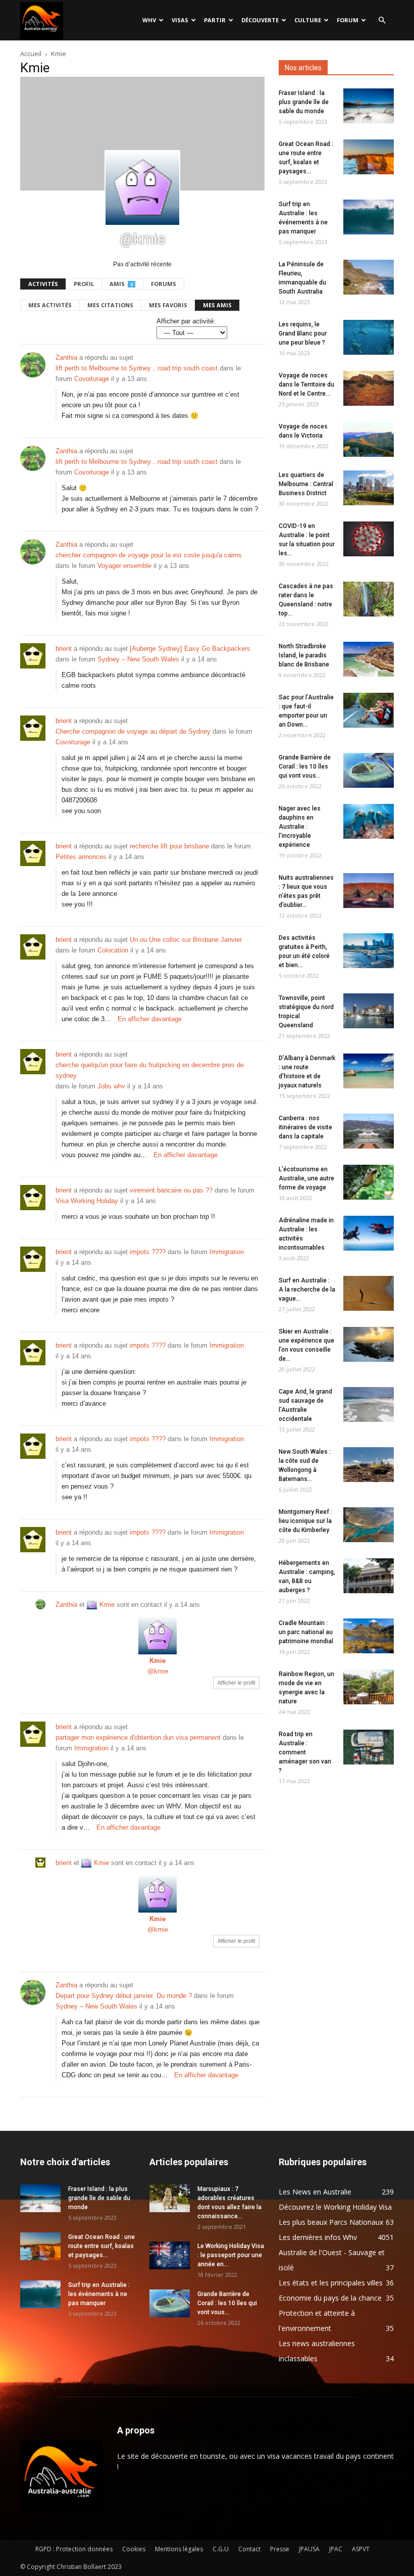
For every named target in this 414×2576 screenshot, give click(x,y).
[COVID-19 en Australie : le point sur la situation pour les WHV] (369, 539)
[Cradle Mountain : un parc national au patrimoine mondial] (369, 1636)
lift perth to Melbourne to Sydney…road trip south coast (137, 368)
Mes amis (217, 305)
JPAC (336, 2549)
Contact (249, 2549)
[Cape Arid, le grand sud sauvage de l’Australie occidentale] (369, 1404)
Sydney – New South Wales (138, 659)
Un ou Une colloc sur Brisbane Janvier (186, 940)
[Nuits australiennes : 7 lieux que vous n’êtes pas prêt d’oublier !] (369, 891)
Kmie (107, 1605)
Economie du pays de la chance (330, 2298)
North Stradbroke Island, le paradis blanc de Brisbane (304, 655)
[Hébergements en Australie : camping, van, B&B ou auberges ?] (369, 1576)
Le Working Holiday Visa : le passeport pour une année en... (231, 2255)
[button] (382, 20)
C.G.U (221, 2549)
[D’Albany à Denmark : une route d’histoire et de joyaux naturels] (369, 1071)
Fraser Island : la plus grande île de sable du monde (304, 102)
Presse (280, 2549)
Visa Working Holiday (87, 1201)
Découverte (260, 20)
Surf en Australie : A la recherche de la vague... (307, 1290)
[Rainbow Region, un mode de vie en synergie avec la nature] (369, 1687)
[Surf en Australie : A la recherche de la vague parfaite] (369, 1293)
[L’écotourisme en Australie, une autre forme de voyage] (369, 1182)
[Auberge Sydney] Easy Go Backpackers (190, 649)
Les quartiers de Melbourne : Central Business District (306, 484)
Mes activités (50, 305)
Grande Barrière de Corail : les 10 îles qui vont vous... (305, 767)
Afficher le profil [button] (236, 1683)
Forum (348, 20)
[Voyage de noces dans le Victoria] (369, 439)
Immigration (227, 1252)
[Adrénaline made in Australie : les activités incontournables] (369, 1233)
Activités (43, 284)
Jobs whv (111, 1086)
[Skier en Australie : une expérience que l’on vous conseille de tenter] (369, 1344)
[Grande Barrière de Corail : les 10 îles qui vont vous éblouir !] (369, 770)
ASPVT (361, 2549)
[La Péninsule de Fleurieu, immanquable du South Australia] (369, 277)
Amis (121, 284)
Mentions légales (179, 2549)
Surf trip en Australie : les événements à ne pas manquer (99, 2294)
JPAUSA (309, 2549)
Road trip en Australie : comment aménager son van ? (305, 1752)
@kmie (158, 1671)
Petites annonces (81, 857)
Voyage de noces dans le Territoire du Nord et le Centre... (306, 385)
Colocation (113, 950)
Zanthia (66, 357)
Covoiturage (92, 379)
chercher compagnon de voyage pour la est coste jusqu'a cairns (149, 555)
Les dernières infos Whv (318, 2237)
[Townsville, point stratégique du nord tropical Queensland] (369, 1011)
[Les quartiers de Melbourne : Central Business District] (369, 488)
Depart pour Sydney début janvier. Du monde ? (124, 1996)
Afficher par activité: (186, 321)
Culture (308, 20)
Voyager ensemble (124, 566)
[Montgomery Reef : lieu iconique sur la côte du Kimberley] (369, 1525)
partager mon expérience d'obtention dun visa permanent (138, 1737)
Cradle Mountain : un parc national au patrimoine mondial (306, 1632)
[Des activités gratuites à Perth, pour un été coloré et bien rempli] (369, 951)
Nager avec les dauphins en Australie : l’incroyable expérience (300, 827)
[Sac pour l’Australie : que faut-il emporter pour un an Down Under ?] (369, 710)
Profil (84, 284)
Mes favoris (168, 305)
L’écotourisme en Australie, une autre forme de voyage (306, 1178)
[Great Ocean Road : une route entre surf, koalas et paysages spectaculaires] (369, 157)
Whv (149, 20)
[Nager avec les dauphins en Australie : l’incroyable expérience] (369, 821)
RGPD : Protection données (74, 2549)
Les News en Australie (315, 2192)
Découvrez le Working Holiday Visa (335, 2207)
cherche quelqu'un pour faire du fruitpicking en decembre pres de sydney (150, 1070)
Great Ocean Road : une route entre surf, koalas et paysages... (101, 2246)
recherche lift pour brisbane (169, 846)
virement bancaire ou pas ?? (171, 1190)
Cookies (134, 2549)
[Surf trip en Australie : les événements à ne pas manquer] (369, 217)
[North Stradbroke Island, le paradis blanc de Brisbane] (369, 659)
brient (64, 649)
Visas (180, 20)
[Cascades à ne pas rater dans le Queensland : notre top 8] (369, 599)
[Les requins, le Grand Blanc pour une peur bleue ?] (369, 337)
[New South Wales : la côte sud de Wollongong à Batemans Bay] (369, 1465)
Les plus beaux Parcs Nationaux (331, 2222)
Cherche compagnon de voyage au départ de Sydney (133, 731)
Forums (164, 284)
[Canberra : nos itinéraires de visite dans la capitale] (369, 1131)
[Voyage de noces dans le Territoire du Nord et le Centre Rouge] (369, 388)
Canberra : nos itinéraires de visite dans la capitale (305, 1127)
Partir (215, 20)
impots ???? (148, 1252)
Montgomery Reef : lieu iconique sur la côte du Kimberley (305, 1521)
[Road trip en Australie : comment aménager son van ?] (369, 1747)
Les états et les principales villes (331, 2283)
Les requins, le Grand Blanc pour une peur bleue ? (303, 333)
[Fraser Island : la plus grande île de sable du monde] (369, 106)
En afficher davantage (150, 1019)
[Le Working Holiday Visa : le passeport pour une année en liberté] (170, 2255)
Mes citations (110, 305)
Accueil (31, 54)
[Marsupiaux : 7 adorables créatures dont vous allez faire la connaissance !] (170, 2198)
